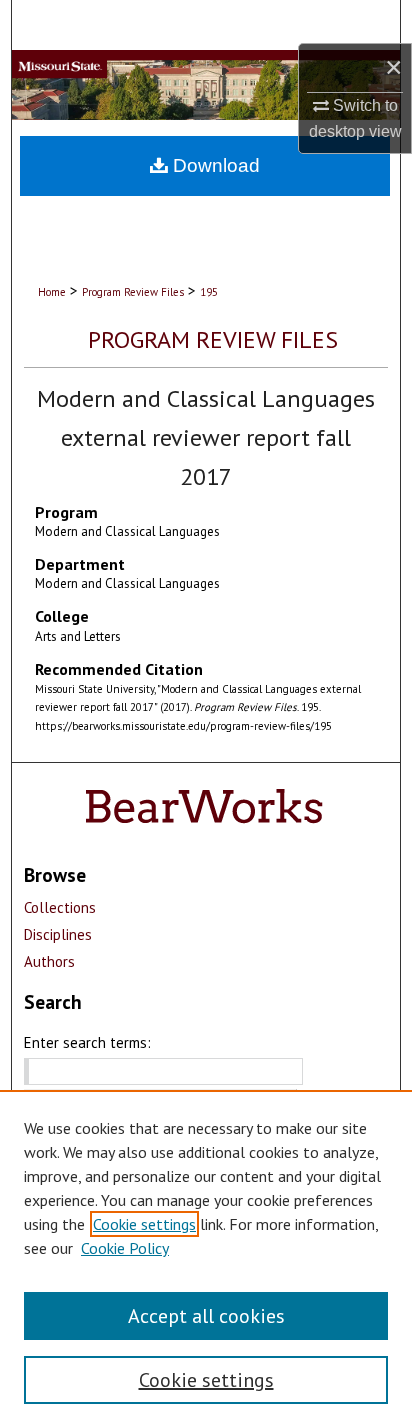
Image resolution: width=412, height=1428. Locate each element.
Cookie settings (144, 1224)
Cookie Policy (125, 1248)
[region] (206, 1259)
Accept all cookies (206, 1316)
